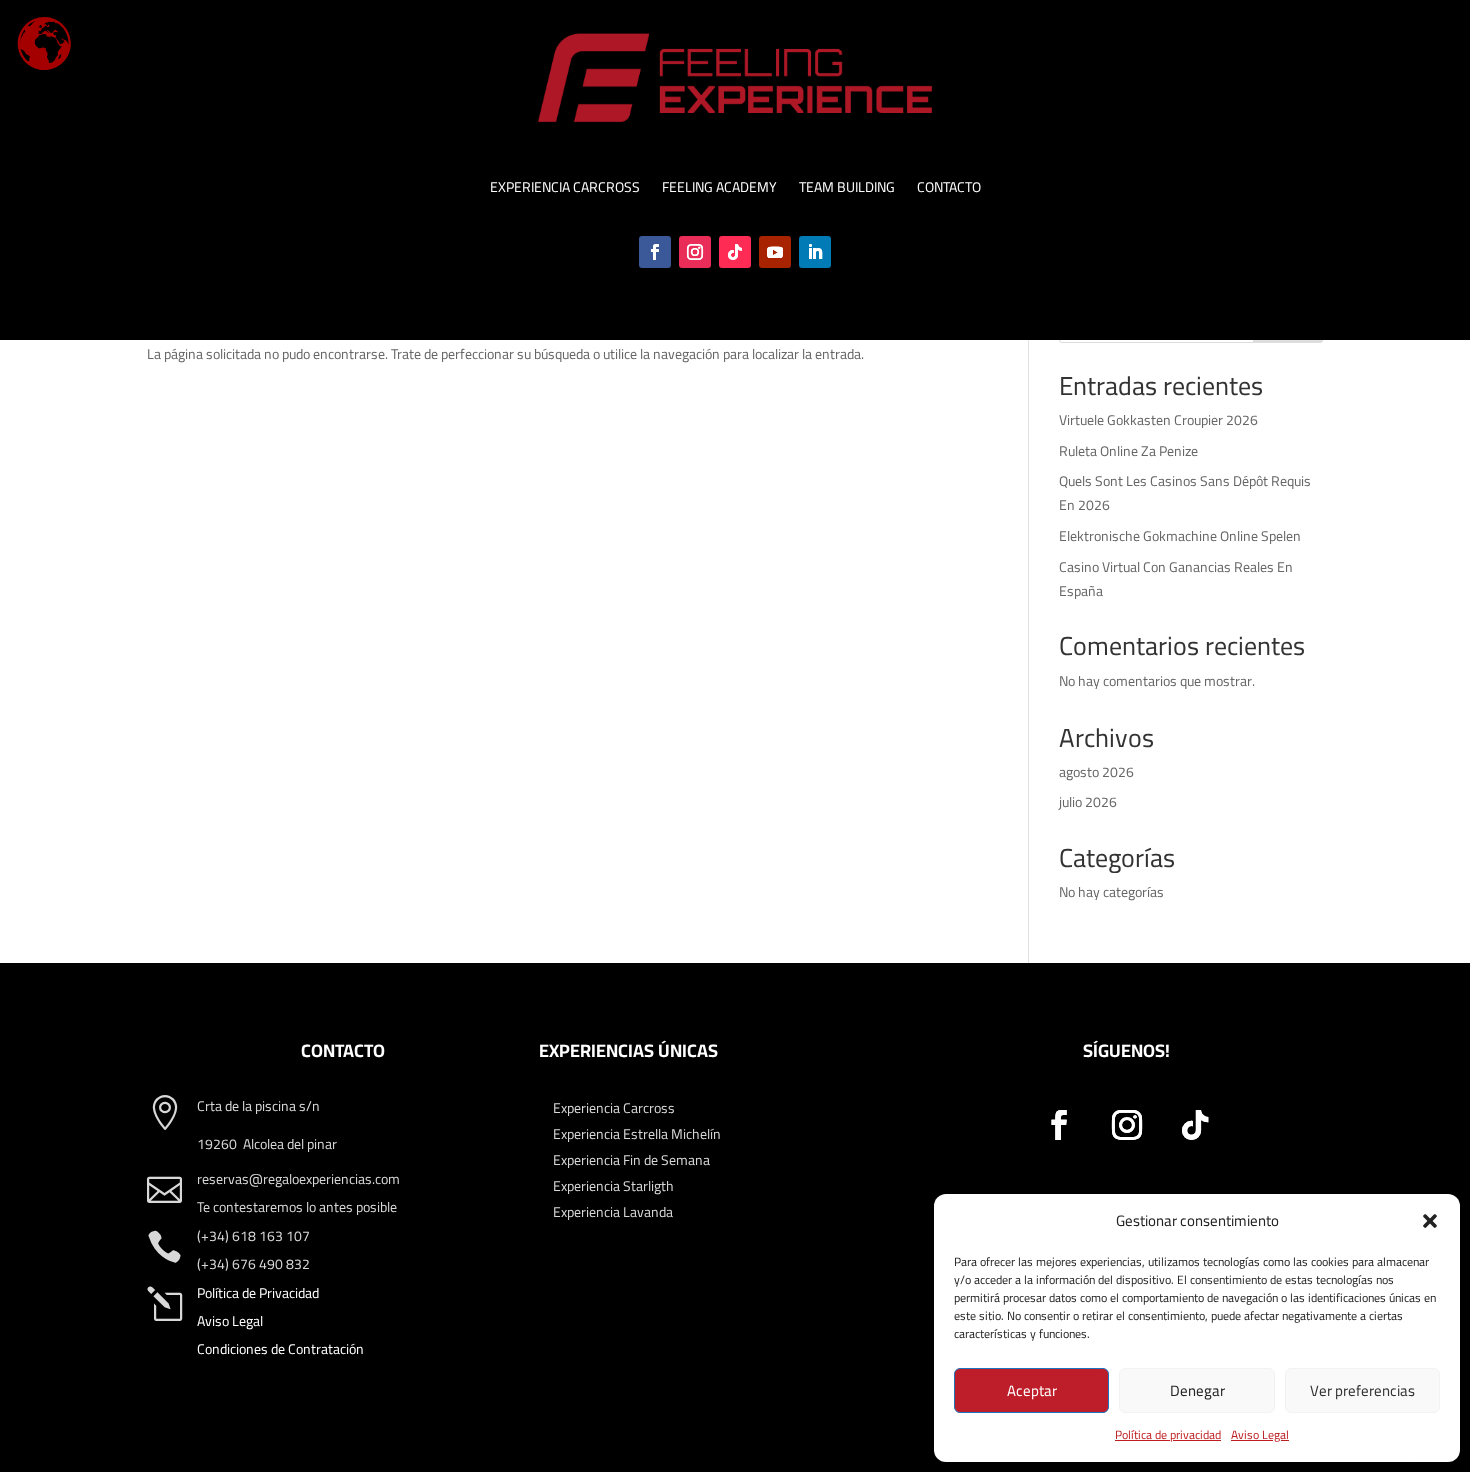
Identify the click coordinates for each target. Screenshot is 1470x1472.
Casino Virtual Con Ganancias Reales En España (1176, 579)
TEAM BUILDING (847, 190)
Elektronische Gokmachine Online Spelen (1180, 536)
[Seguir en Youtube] (775, 252)
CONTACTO (949, 190)
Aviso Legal (1260, 1434)
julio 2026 (1088, 802)
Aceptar (1032, 1390)
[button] (1430, 1221)
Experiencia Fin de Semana (631, 1160)
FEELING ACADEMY (719, 190)
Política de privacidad (1168, 1434)
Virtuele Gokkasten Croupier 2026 (1158, 420)
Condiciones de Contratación (280, 1349)
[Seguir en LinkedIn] (815, 252)
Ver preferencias (1362, 1390)
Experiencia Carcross (614, 1108)
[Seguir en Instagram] (695, 252)
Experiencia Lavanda (613, 1212)
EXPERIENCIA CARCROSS (565, 190)
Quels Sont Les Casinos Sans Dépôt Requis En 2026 (1185, 493)
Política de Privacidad (258, 1293)
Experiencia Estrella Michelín (637, 1134)
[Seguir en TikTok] (735, 252)
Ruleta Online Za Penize (1128, 451)
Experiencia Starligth (613, 1186)
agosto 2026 (1096, 772)
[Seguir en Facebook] (655, 252)
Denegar (1197, 1390)
